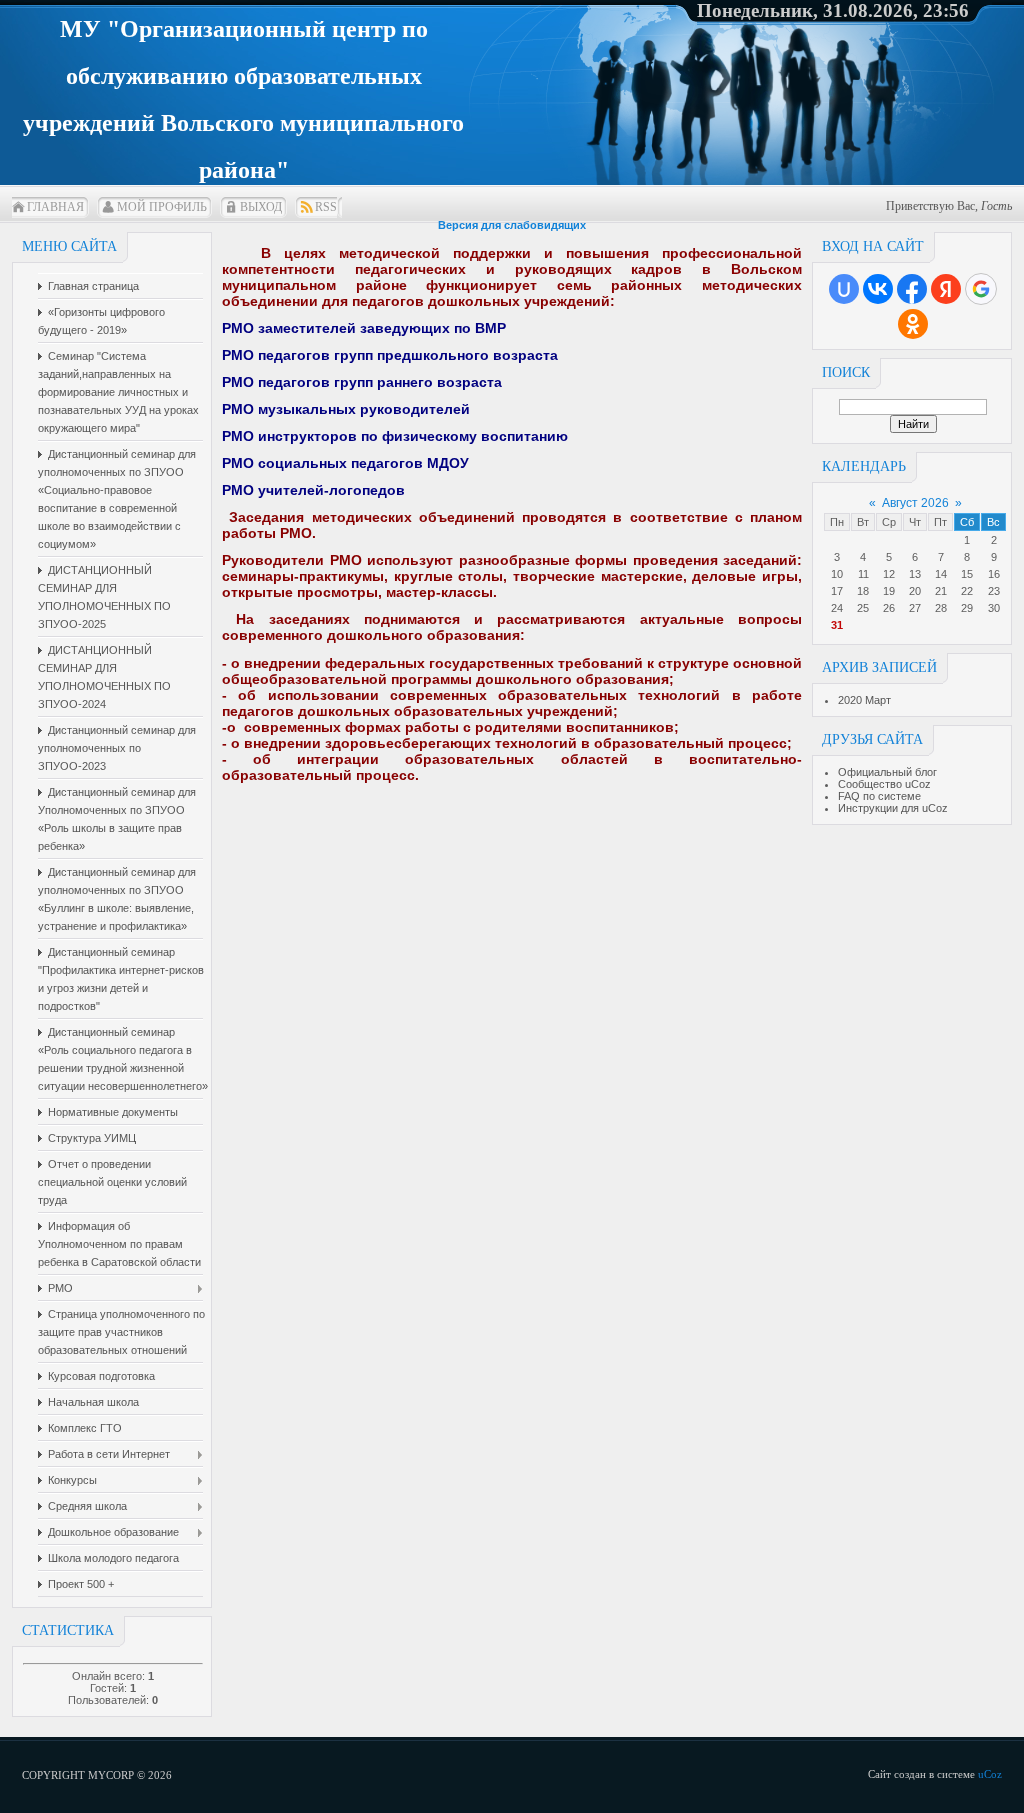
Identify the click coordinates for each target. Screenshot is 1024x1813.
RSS (326, 207)
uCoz (990, 1774)
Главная (55, 207)
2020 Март (864, 700)
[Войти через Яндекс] (946, 289)
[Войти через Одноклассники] (913, 324)
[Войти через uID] (844, 289)
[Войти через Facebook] (912, 289)
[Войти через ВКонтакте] (878, 289)
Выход (261, 207)
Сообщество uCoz (884, 784)
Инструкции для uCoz (893, 808)
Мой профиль (162, 207)
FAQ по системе (879, 796)
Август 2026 (915, 503)
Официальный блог (887, 772)
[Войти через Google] (981, 289)
